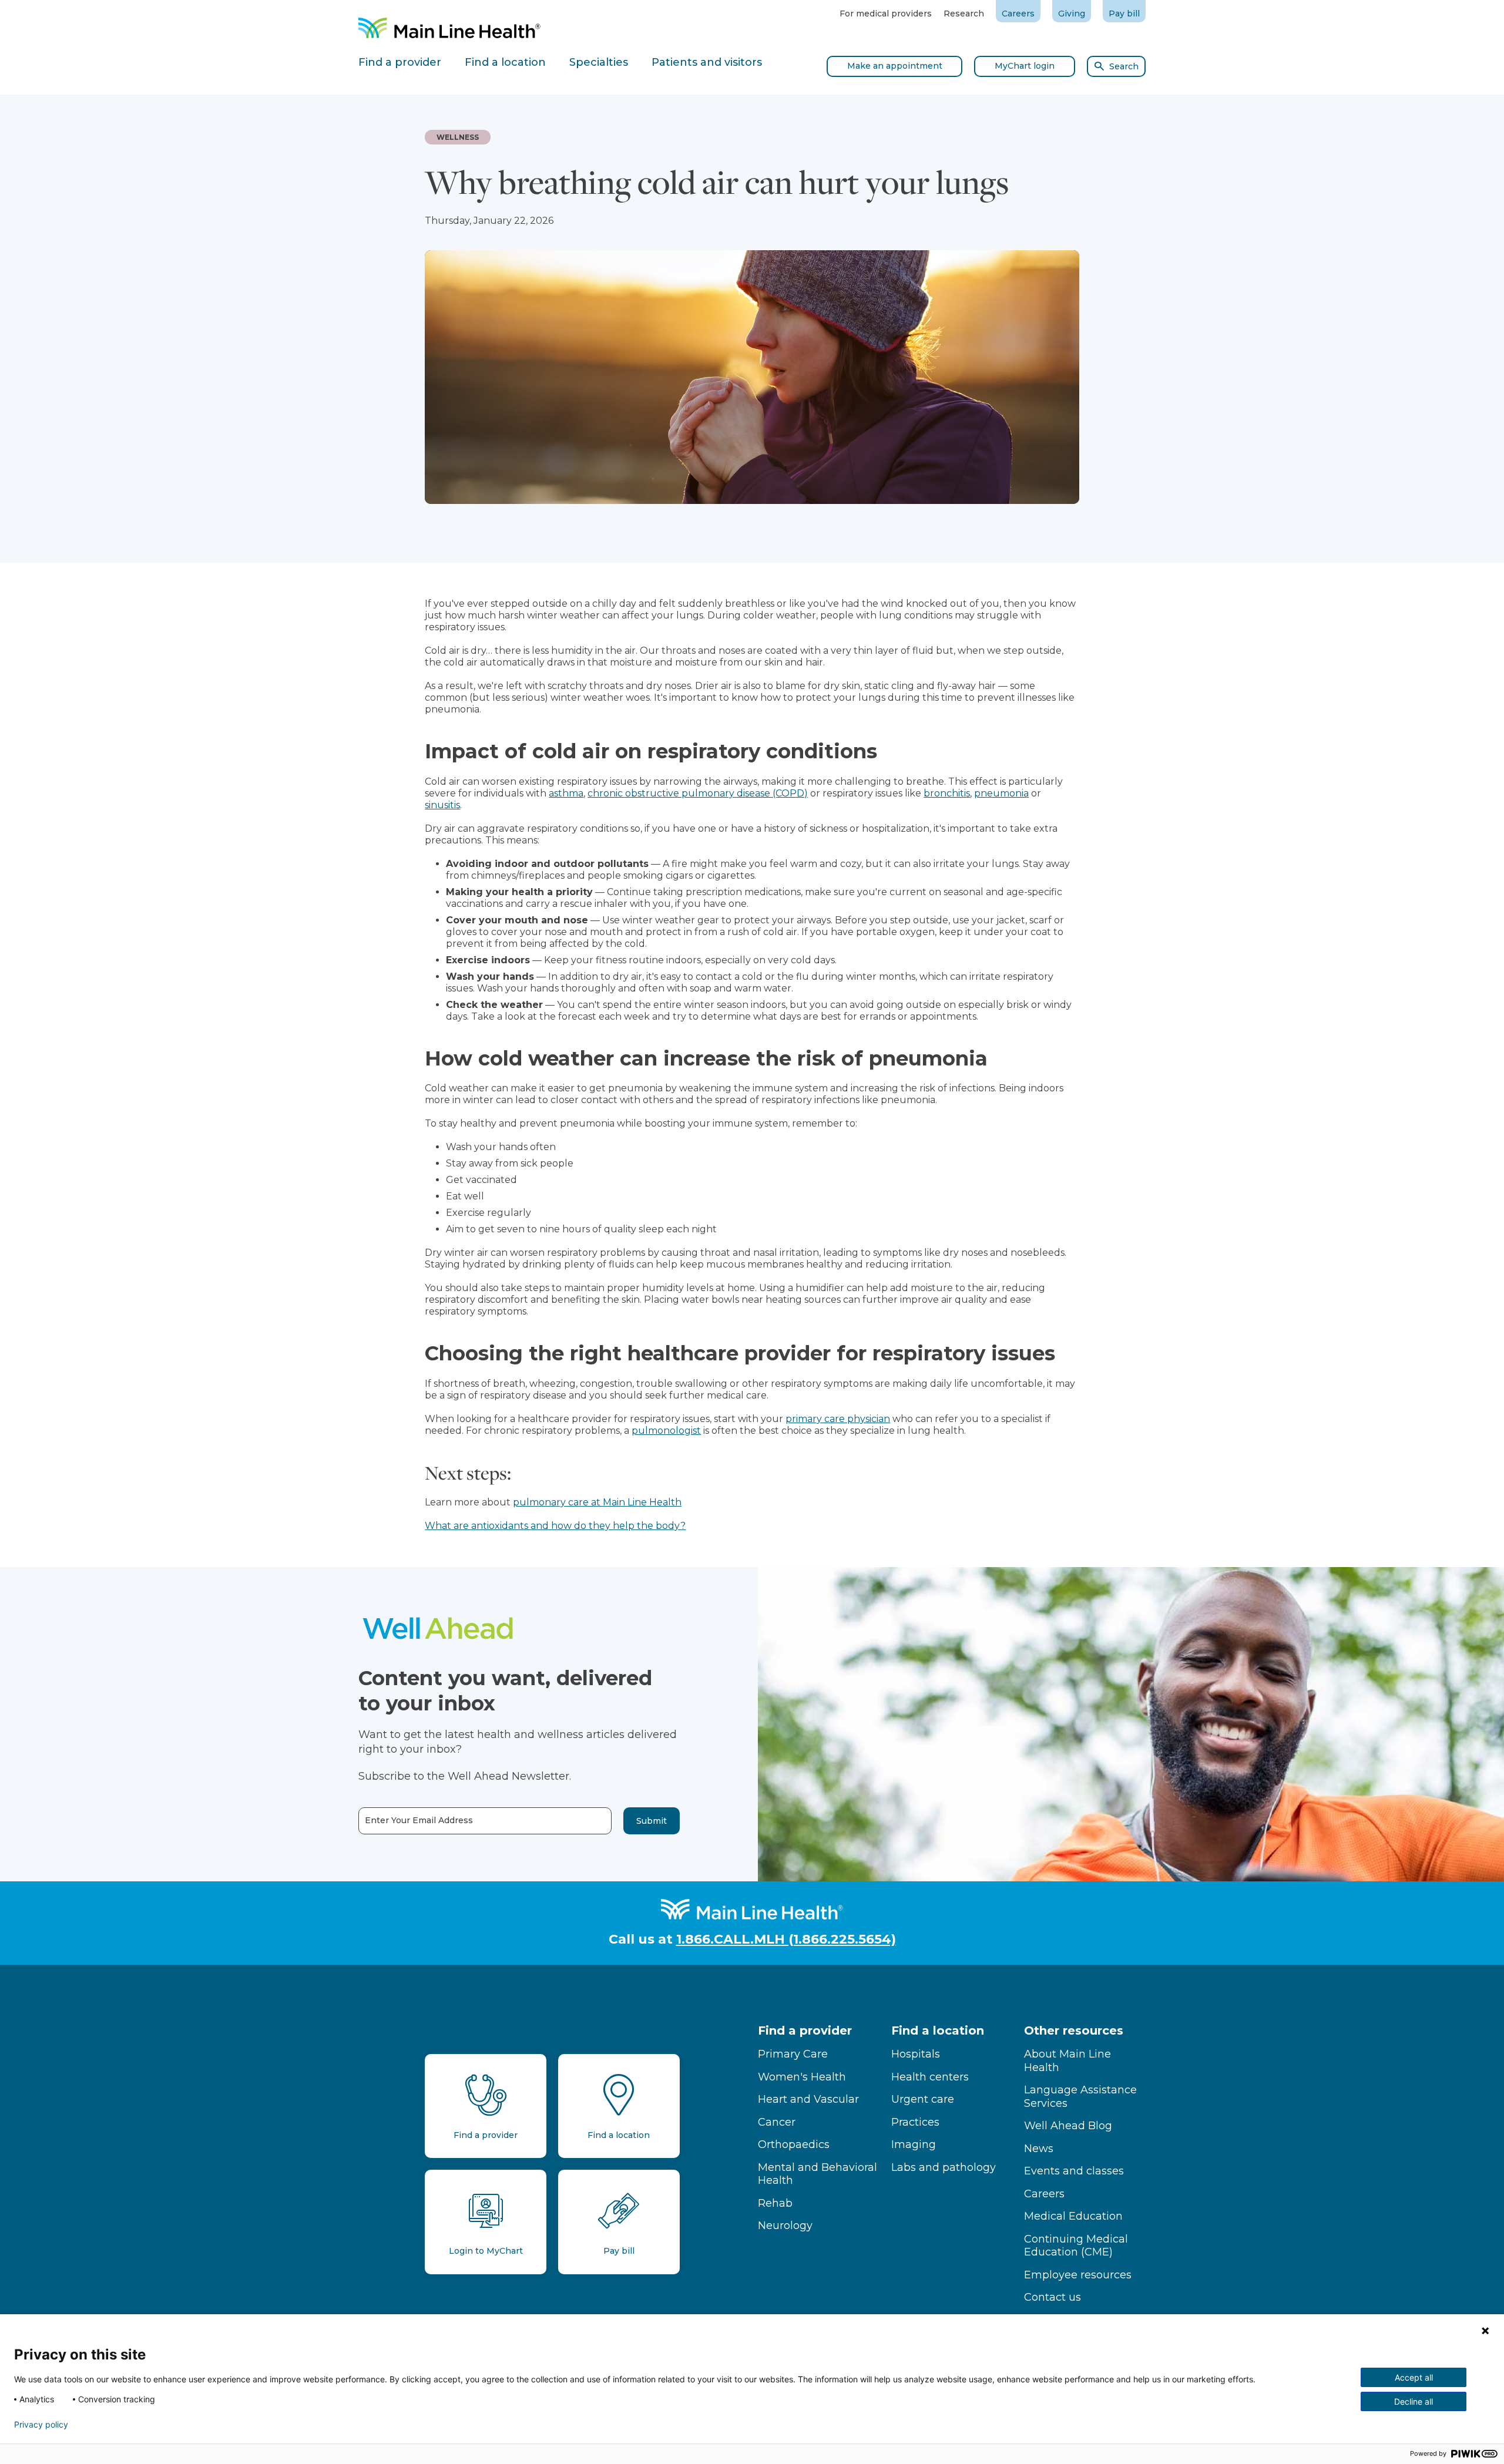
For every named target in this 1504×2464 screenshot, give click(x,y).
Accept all (1414, 2377)
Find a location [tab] (505, 62)
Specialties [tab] (599, 62)
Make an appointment (895, 66)
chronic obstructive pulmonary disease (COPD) (698, 793)
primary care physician (838, 1419)
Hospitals (916, 2054)
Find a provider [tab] (400, 62)
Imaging (914, 2144)
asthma (566, 793)
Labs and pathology (944, 2167)
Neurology (785, 2226)
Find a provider (805, 2031)
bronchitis (947, 793)
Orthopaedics (794, 2144)
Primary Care (793, 2054)
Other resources (1074, 2031)
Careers (1018, 14)
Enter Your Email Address (419, 1821)
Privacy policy (41, 2425)
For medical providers (886, 14)
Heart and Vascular (808, 2099)
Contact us (1053, 2297)
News (1039, 2149)
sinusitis (442, 805)
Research (964, 14)
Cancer (777, 2122)
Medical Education (1073, 2216)
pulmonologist (666, 1431)
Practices (915, 2122)
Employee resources (1078, 2275)
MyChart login (1025, 66)
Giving (1072, 14)
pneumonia (1001, 793)
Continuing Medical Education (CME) (1076, 2246)
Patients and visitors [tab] (707, 62)
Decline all (1414, 2401)
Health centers (930, 2077)
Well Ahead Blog (1068, 2126)
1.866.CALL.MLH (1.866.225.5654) (786, 1939)
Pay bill (1124, 14)
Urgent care (923, 2099)
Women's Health (802, 2077)
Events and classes (1074, 2171)
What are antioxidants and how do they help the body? (555, 1526)
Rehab (775, 2203)
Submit (652, 1821)
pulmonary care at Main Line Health (597, 1502)
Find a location (938, 2031)
